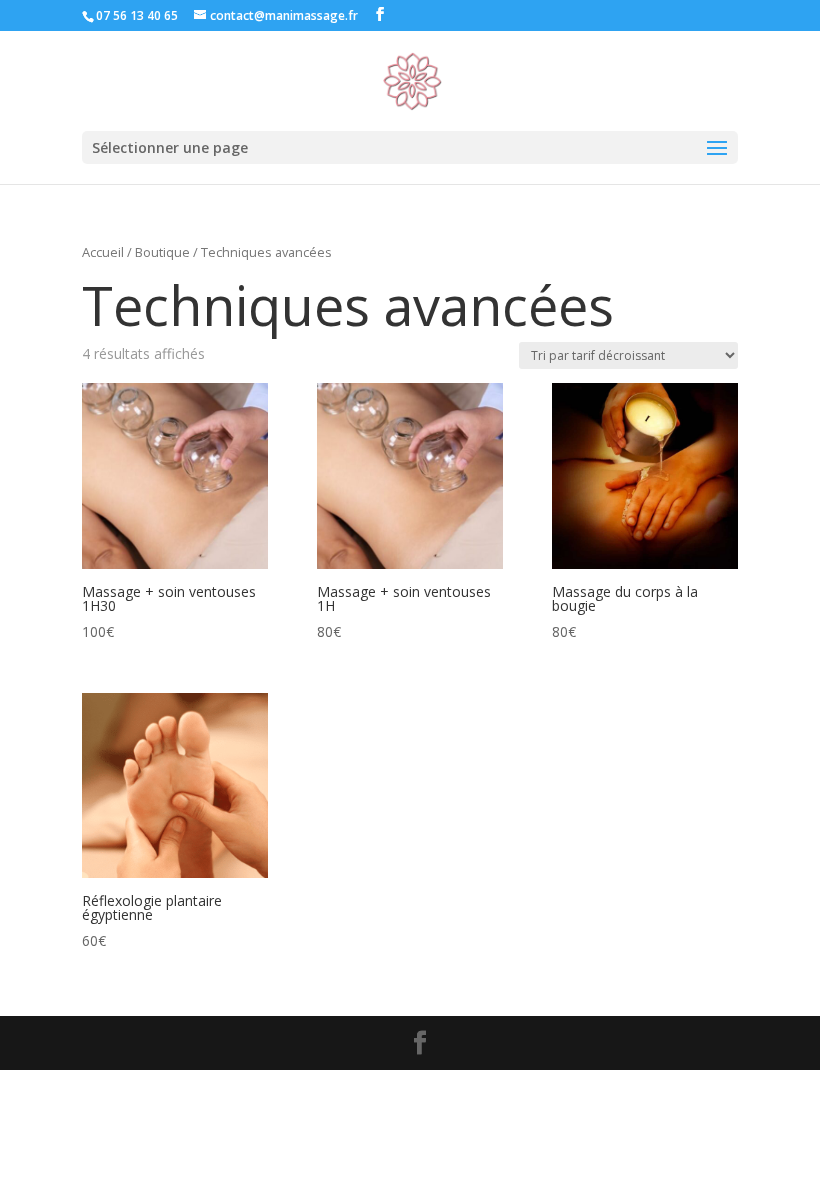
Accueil (103, 252)
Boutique (162, 252)
